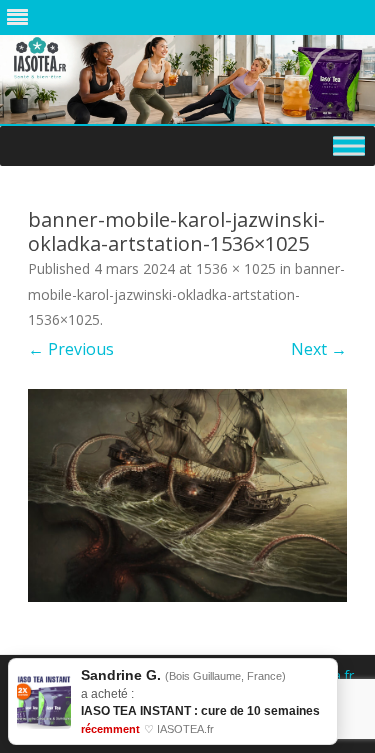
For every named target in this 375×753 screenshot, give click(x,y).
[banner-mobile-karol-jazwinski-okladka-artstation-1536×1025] (187, 495)
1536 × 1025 (236, 268)
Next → (319, 349)
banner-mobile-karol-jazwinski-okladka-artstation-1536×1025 (186, 294)
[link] (173, 701)
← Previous (71, 349)
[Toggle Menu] (349, 145)
